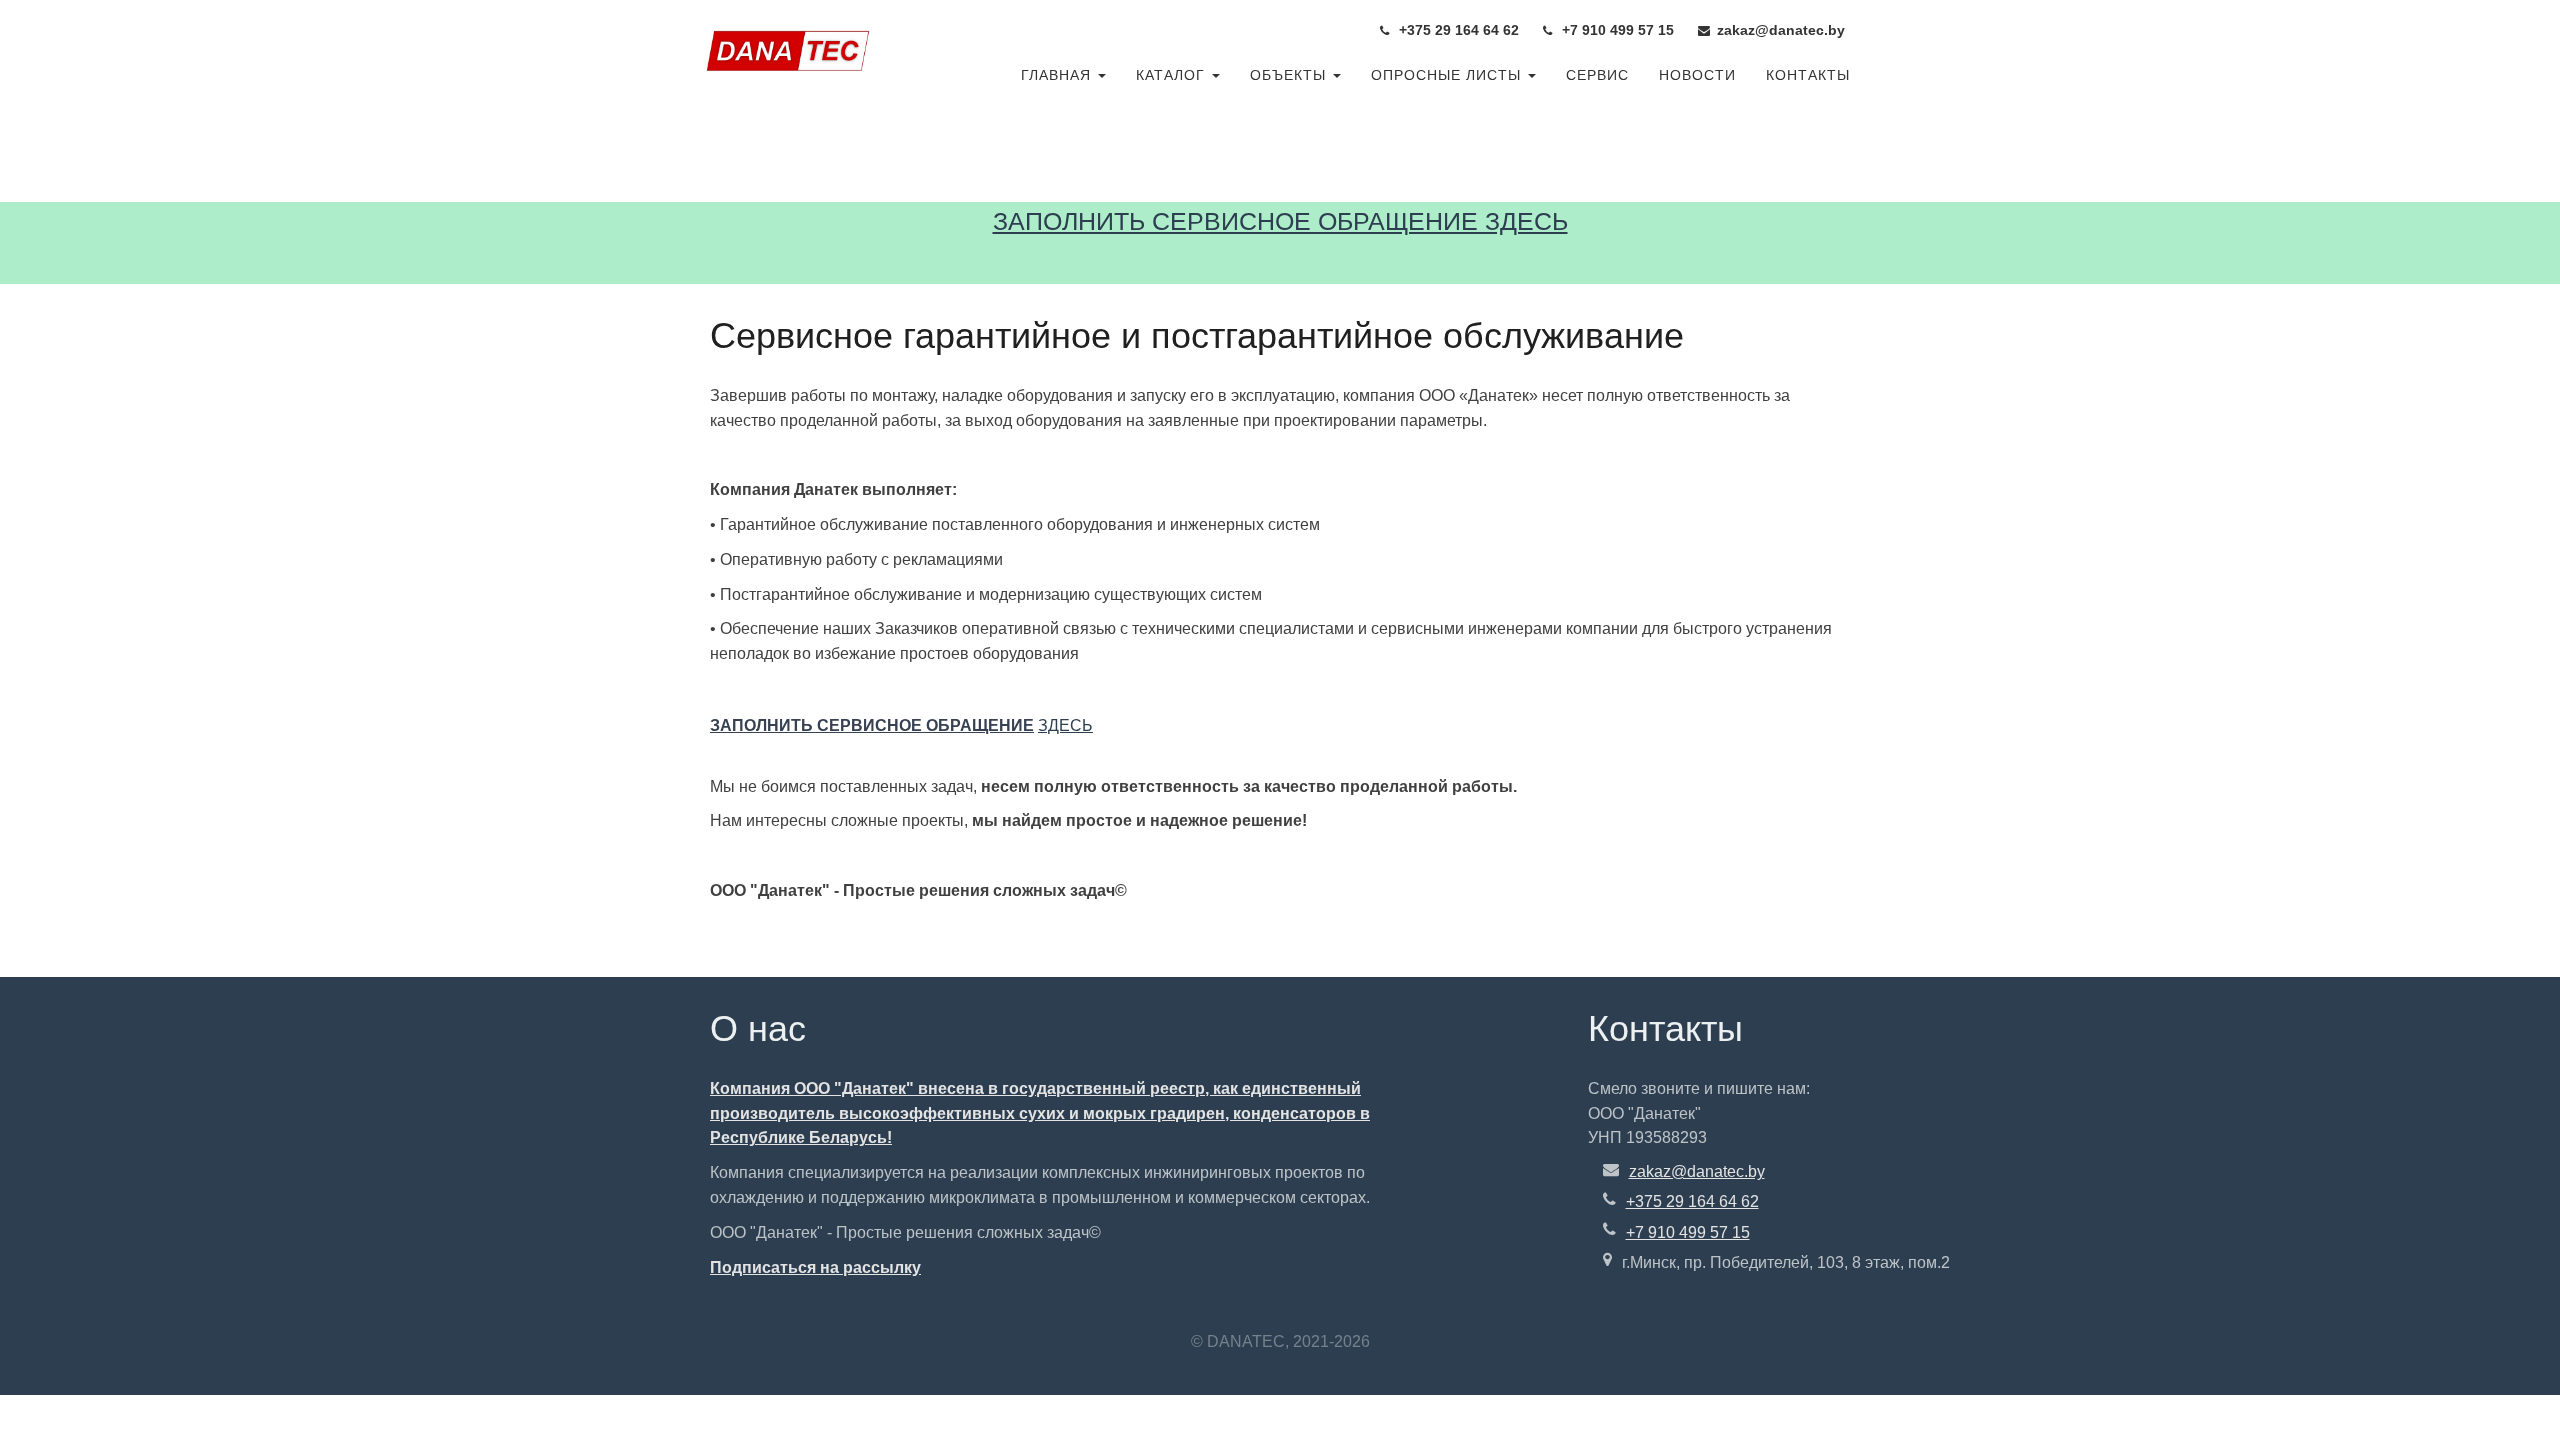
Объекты (1290, 75)
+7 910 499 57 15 (1688, 1232)
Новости (1697, 75)
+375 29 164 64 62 (1692, 1201)
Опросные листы (1448, 75)
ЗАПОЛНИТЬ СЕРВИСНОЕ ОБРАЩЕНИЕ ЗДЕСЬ (1280, 221)
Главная (1058, 75)
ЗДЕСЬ (1065, 725)
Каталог (1173, 75)
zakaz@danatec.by (1697, 1171)
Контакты (1808, 75)
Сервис (1597, 75)
